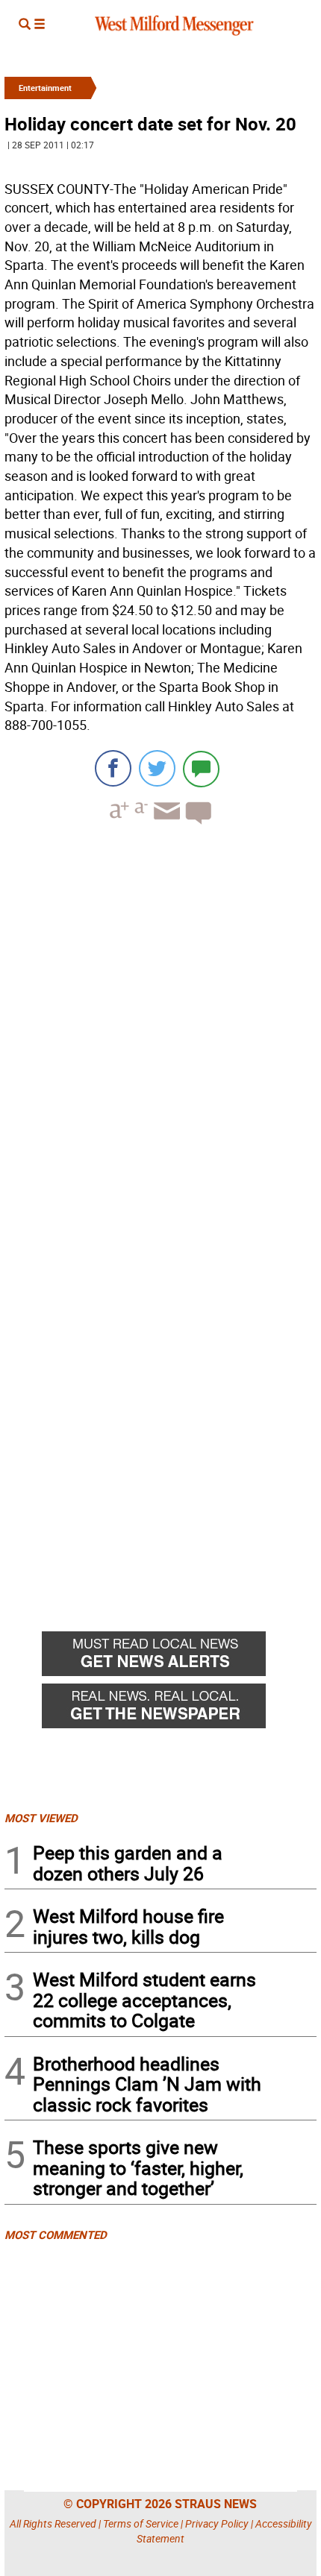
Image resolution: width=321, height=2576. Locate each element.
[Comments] (201, 768)
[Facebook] (113, 768)
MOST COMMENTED (56, 2235)
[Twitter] (157, 768)
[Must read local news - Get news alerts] (179, 1657)
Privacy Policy (217, 2523)
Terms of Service (141, 2523)
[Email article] (165, 824)
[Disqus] (160, 1026)
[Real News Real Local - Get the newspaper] (179, 1710)
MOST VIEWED (41, 1818)
